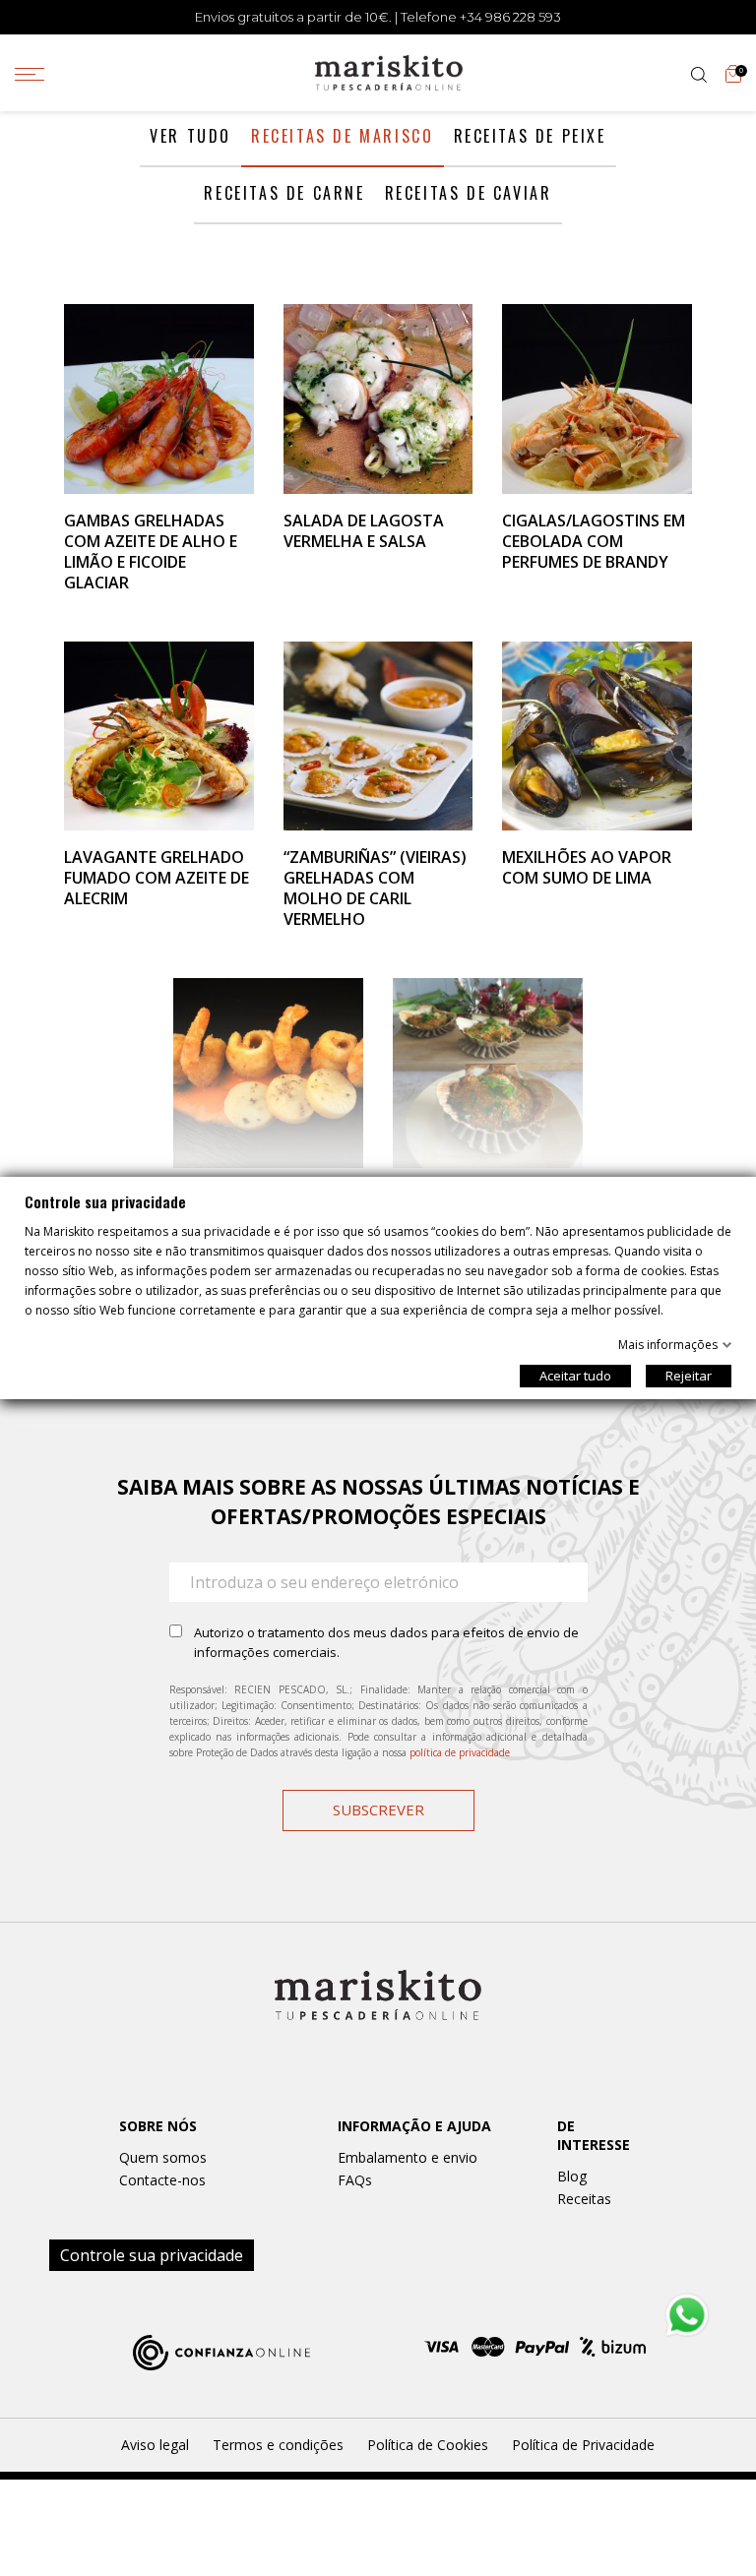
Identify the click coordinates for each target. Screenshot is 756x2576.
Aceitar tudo (575, 1376)
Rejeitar (689, 1376)
